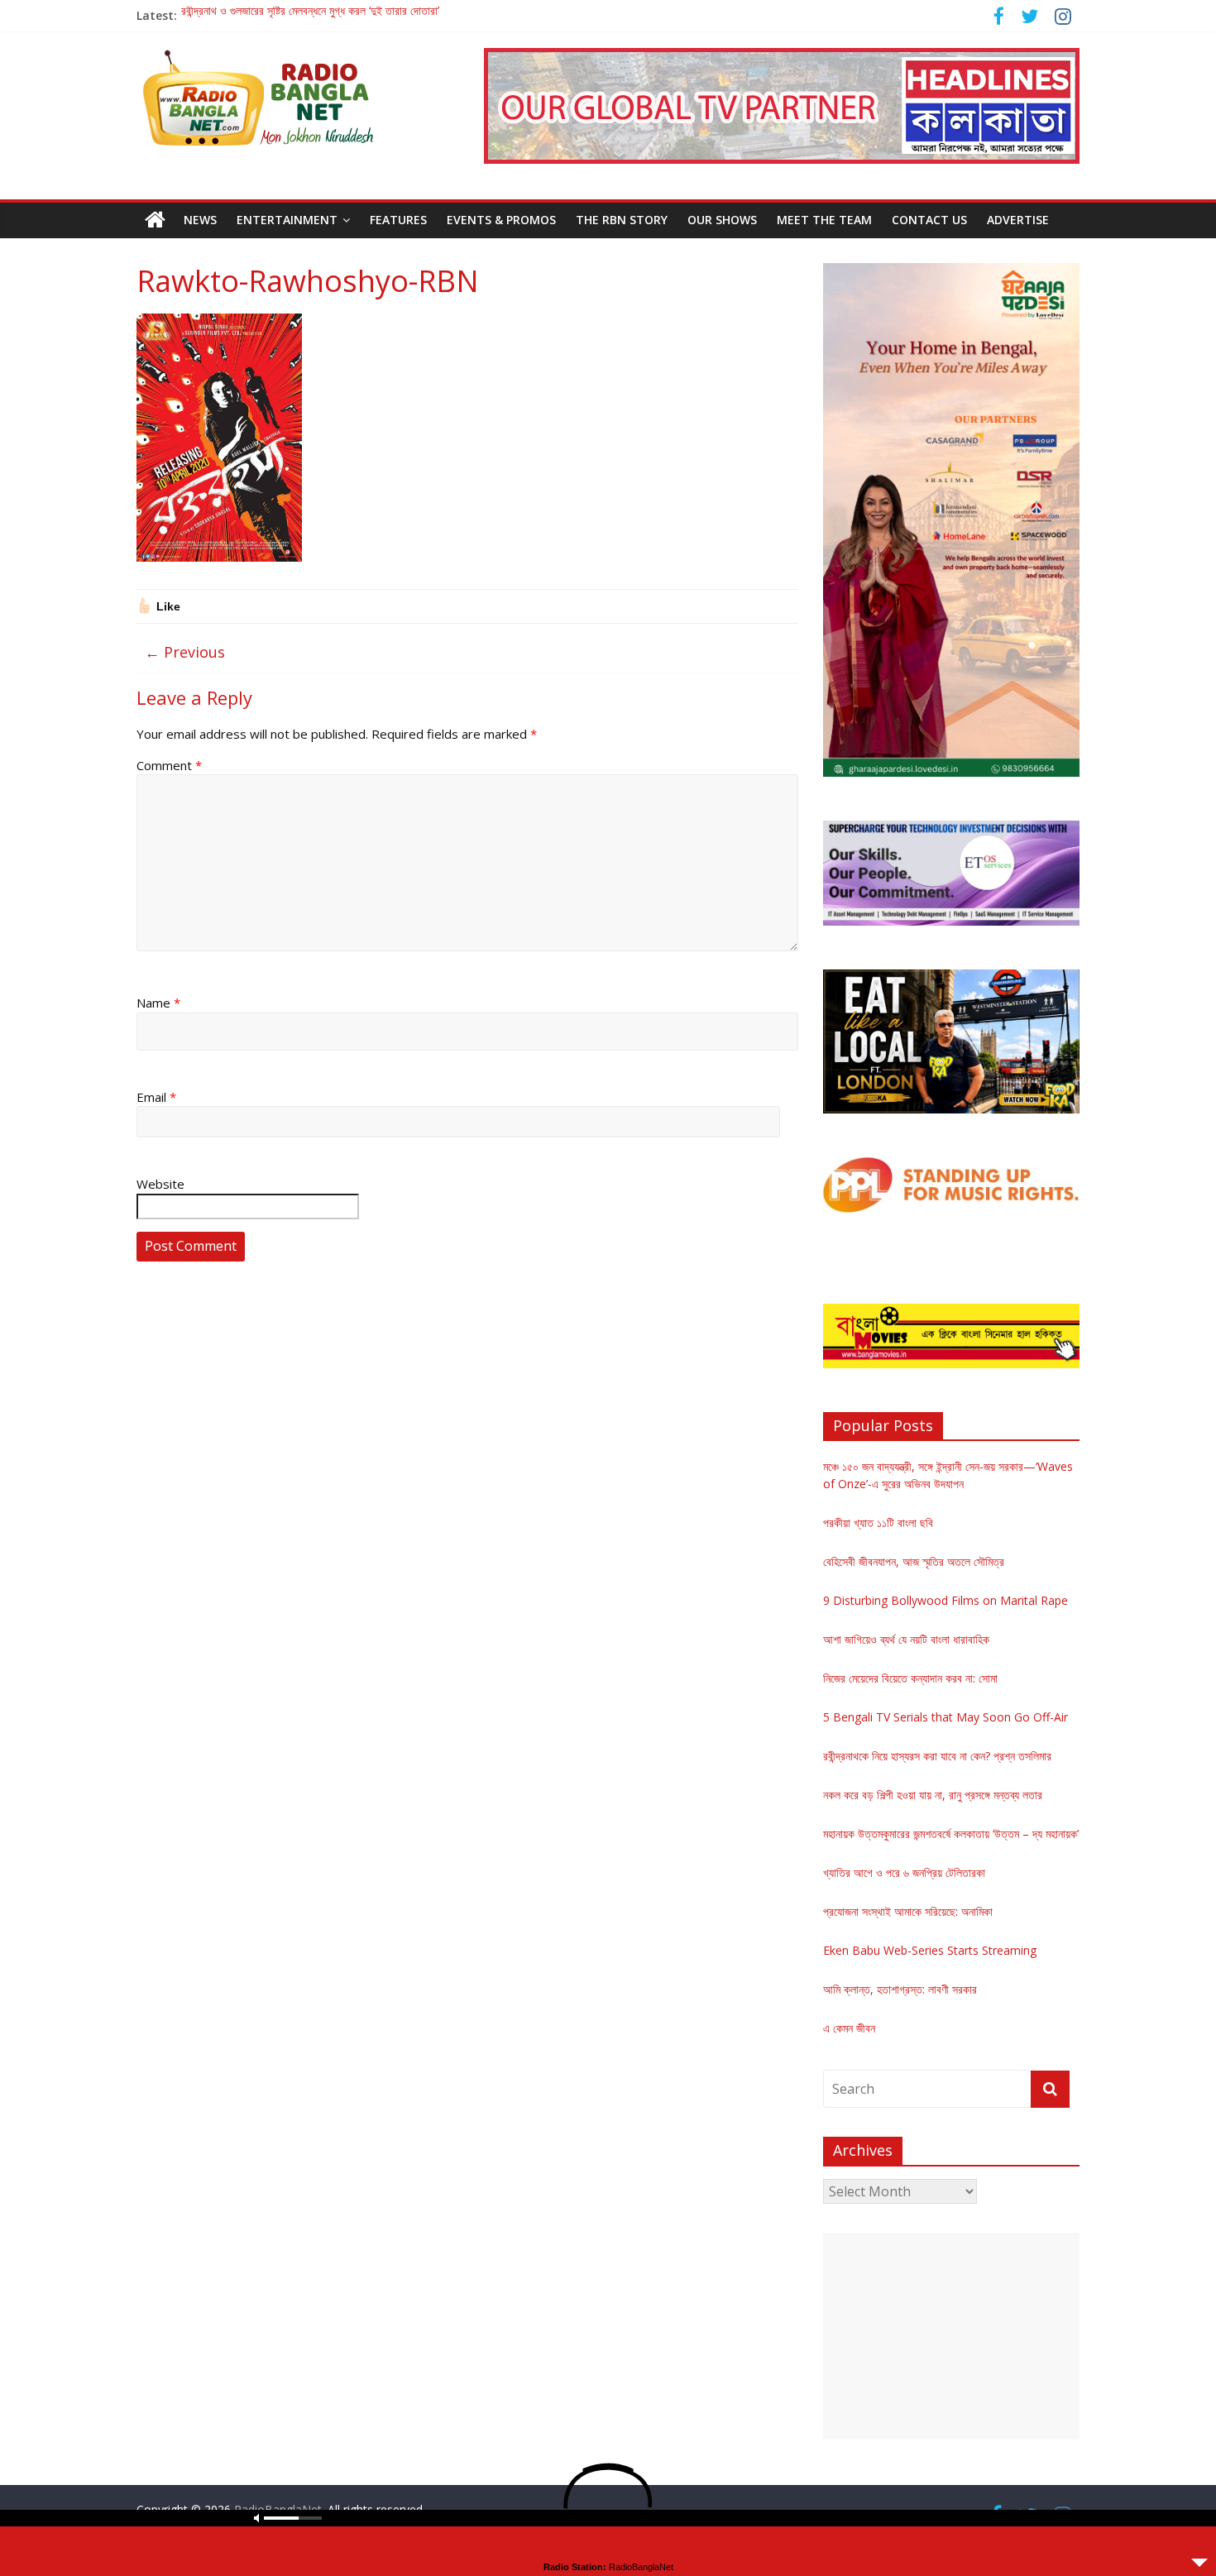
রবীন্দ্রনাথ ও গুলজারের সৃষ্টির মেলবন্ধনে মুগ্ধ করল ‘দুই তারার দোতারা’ (310, 15)
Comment (169, 765)
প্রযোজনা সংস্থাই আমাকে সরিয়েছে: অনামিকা (908, 1911)
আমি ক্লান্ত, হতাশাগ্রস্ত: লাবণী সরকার (900, 1989)
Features (398, 220)
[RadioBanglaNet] (155, 220)
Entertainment (287, 220)
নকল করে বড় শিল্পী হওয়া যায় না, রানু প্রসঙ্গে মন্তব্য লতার (933, 1795)
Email (156, 1097)
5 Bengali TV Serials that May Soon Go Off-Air (946, 1717)
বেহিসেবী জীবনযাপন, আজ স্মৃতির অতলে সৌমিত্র (914, 1561)
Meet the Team (824, 220)
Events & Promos (501, 220)
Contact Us (929, 220)
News (200, 220)
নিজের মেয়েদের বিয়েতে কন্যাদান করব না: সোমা (910, 1678)
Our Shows (722, 220)
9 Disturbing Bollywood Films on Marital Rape (946, 1600)
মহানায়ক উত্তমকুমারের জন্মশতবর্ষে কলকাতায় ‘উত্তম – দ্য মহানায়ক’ (951, 1834)
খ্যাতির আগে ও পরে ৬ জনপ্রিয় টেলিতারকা (904, 1872)
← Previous (185, 652)
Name (158, 1003)
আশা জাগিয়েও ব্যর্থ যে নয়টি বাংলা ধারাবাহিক (906, 1639)
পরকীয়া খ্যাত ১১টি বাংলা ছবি (878, 1523)
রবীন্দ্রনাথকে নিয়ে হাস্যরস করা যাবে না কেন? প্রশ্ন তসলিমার (937, 1756)
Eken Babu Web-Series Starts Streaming (930, 1950)
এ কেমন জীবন (849, 2028)
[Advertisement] (951, 2336)
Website (160, 1184)
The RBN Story (622, 220)
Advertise (1018, 220)
